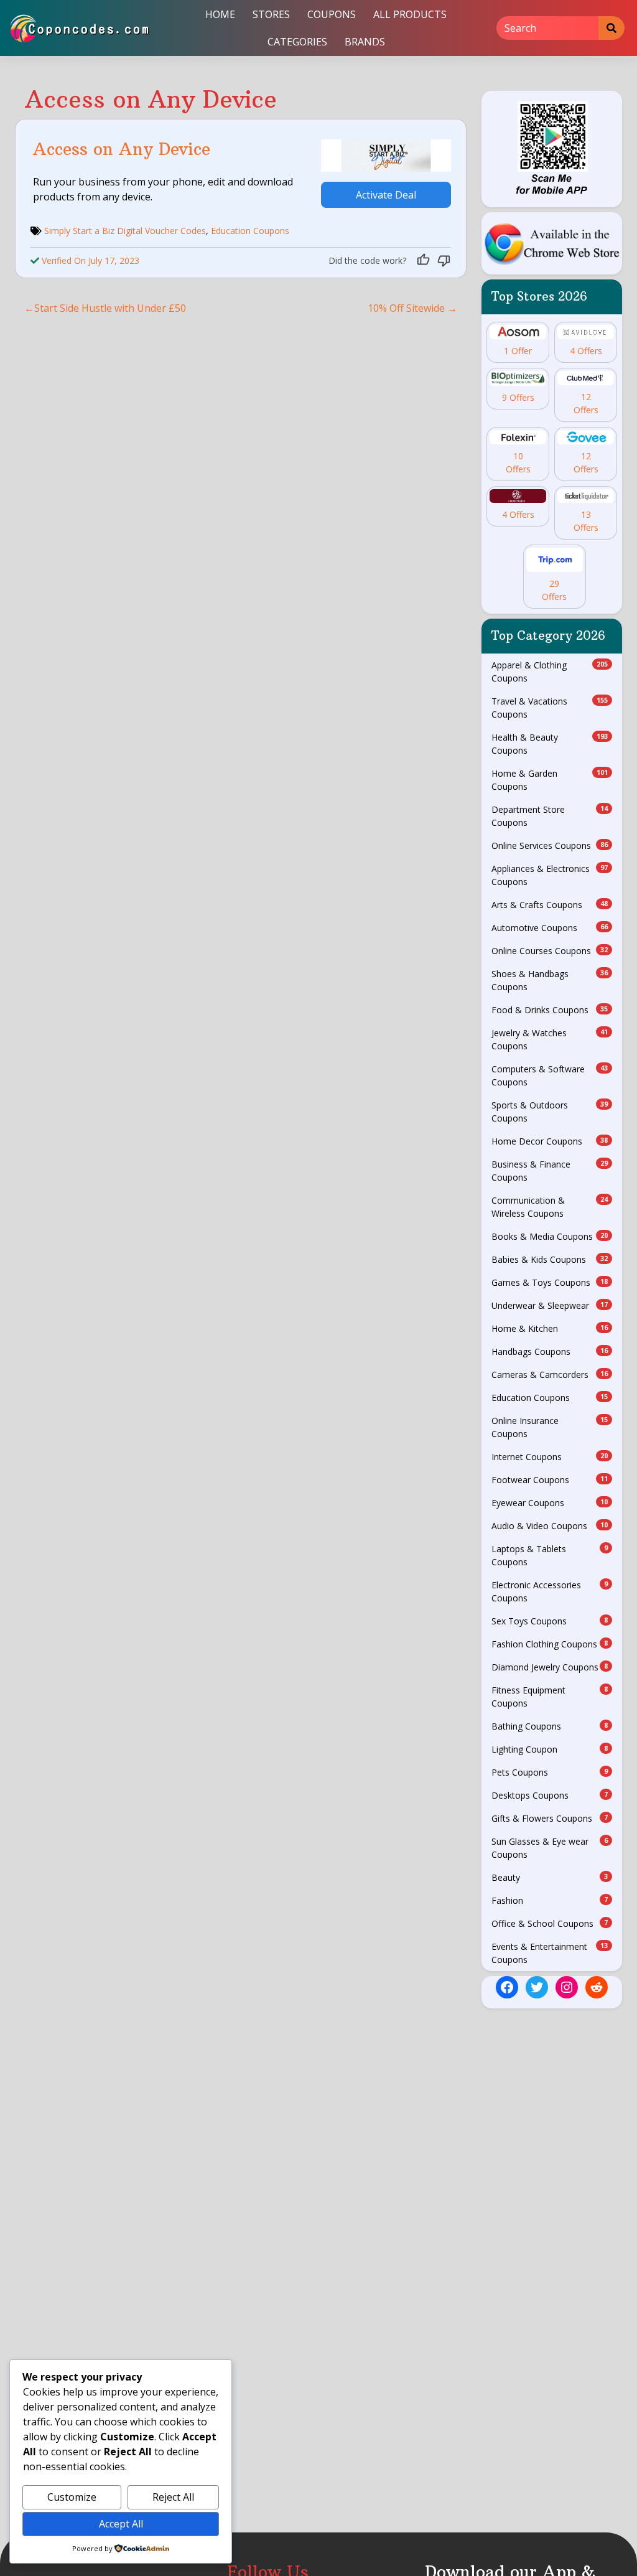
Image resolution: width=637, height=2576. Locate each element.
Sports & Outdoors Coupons (550, 1112)
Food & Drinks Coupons (550, 1010)
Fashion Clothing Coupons (550, 1644)
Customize (72, 2497)
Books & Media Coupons (550, 1236)
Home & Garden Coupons (550, 780)
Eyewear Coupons (550, 1503)
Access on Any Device (122, 149)
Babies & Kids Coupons (550, 1259)
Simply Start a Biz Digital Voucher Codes (125, 231)
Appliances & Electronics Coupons (550, 875)
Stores (271, 14)
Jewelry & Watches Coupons (550, 1039)
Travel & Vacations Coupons (550, 708)
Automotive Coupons (550, 928)
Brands (365, 42)
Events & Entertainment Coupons (550, 1953)
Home (220, 14)
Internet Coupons (550, 1457)
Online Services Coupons (550, 845)
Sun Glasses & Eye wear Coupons (550, 1848)
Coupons (332, 14)
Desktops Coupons (550, 1795)
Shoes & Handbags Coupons (550, 980)
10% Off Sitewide (406, 308)
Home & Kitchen (550, 1328)
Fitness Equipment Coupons (550, 1697)
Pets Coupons (550, 1772)
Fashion (550, 1900)
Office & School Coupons (550, 1923)
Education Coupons (250, 231)
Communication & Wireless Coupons (550, 1207)
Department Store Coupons (550, 816)
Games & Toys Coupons (550, 1282)
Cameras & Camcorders (550, 1375)
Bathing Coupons (550, 1726)
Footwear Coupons (550, 1480)
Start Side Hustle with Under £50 (110, 308)
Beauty (550, 1877)
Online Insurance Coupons (550, 1427)
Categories (297, 42)
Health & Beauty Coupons (550, 744)
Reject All (173, 2497)
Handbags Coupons (550, 1351)
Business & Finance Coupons (550, 1171)
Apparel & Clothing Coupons (550, 672)
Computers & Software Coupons (550, 1075)
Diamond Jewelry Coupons (550, 1667)
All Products (410, 14)
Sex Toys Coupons (550, 1621)
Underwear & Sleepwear (550, 1305)
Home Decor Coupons (550, 1141)
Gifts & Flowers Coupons (550, 1818)
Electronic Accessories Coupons (550, 1591)
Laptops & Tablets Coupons (550, 1555)
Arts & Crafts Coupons (550, 905)
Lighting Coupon (550, 1749)
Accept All (121, 2524)
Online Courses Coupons (550, 951)
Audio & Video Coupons (550, 1526)
